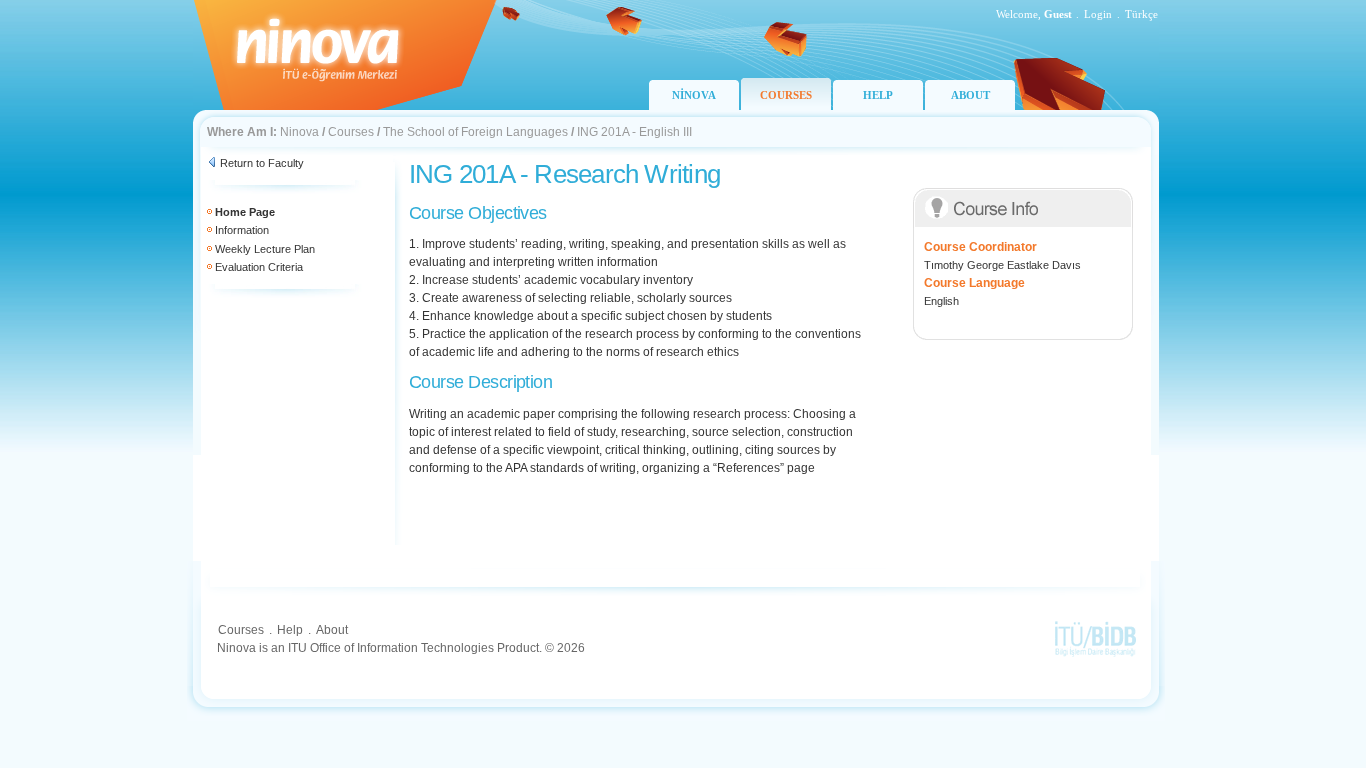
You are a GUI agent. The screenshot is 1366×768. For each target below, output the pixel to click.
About (332, 630)
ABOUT (970, 95)
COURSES (786, 95)
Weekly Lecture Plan (265, 249)
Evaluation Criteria (259, 267)
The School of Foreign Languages (475, 132)
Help (290, 630)
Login (1098, 14)
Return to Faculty (262, 163)
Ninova (299, 132)
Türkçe (1141, 14)
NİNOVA (694, 95)
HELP (878, 95)
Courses (351, 132)
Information (242, 230)
